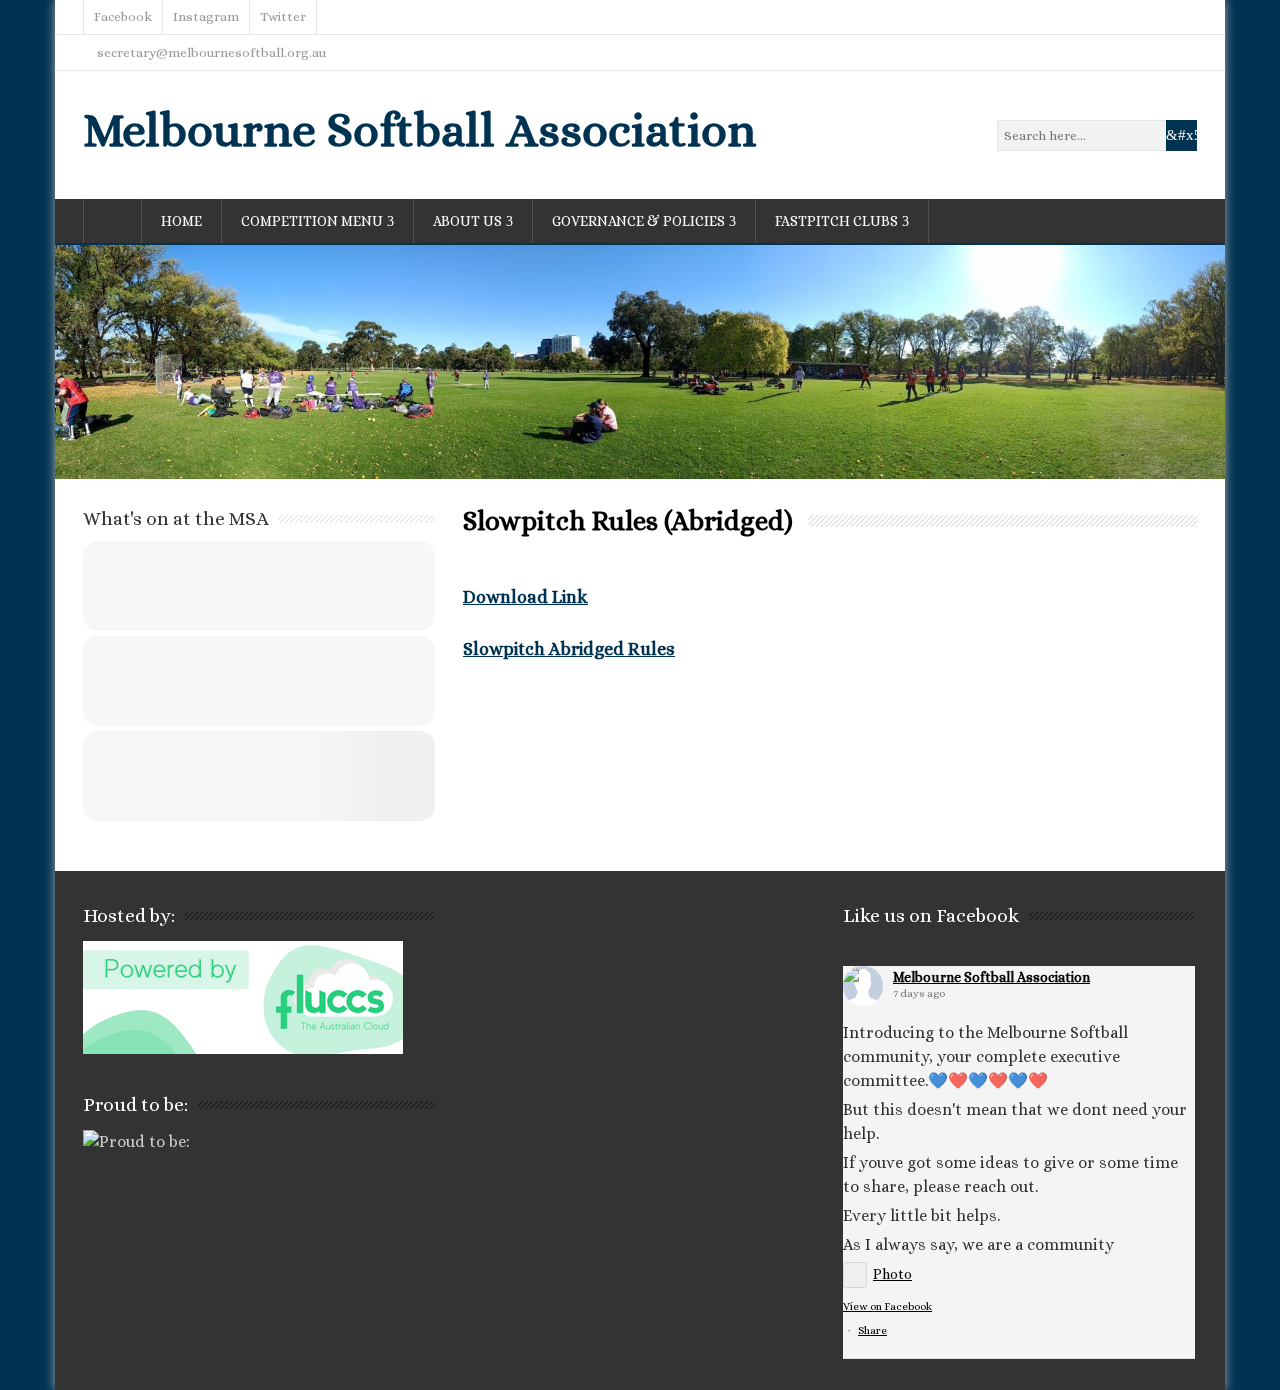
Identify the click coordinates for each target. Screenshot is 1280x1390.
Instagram (206, 16)
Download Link (525, 597)
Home (181, 221)
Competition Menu (312, 221)
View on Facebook (887, 1306)
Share (872, 1330)
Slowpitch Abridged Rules (569, 649)
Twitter (283, 16)
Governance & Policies (638, 221)
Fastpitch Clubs (836, 221)
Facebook (123, 16)
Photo (892, 1274)
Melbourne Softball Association (419, 129)
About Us (467, 221)
